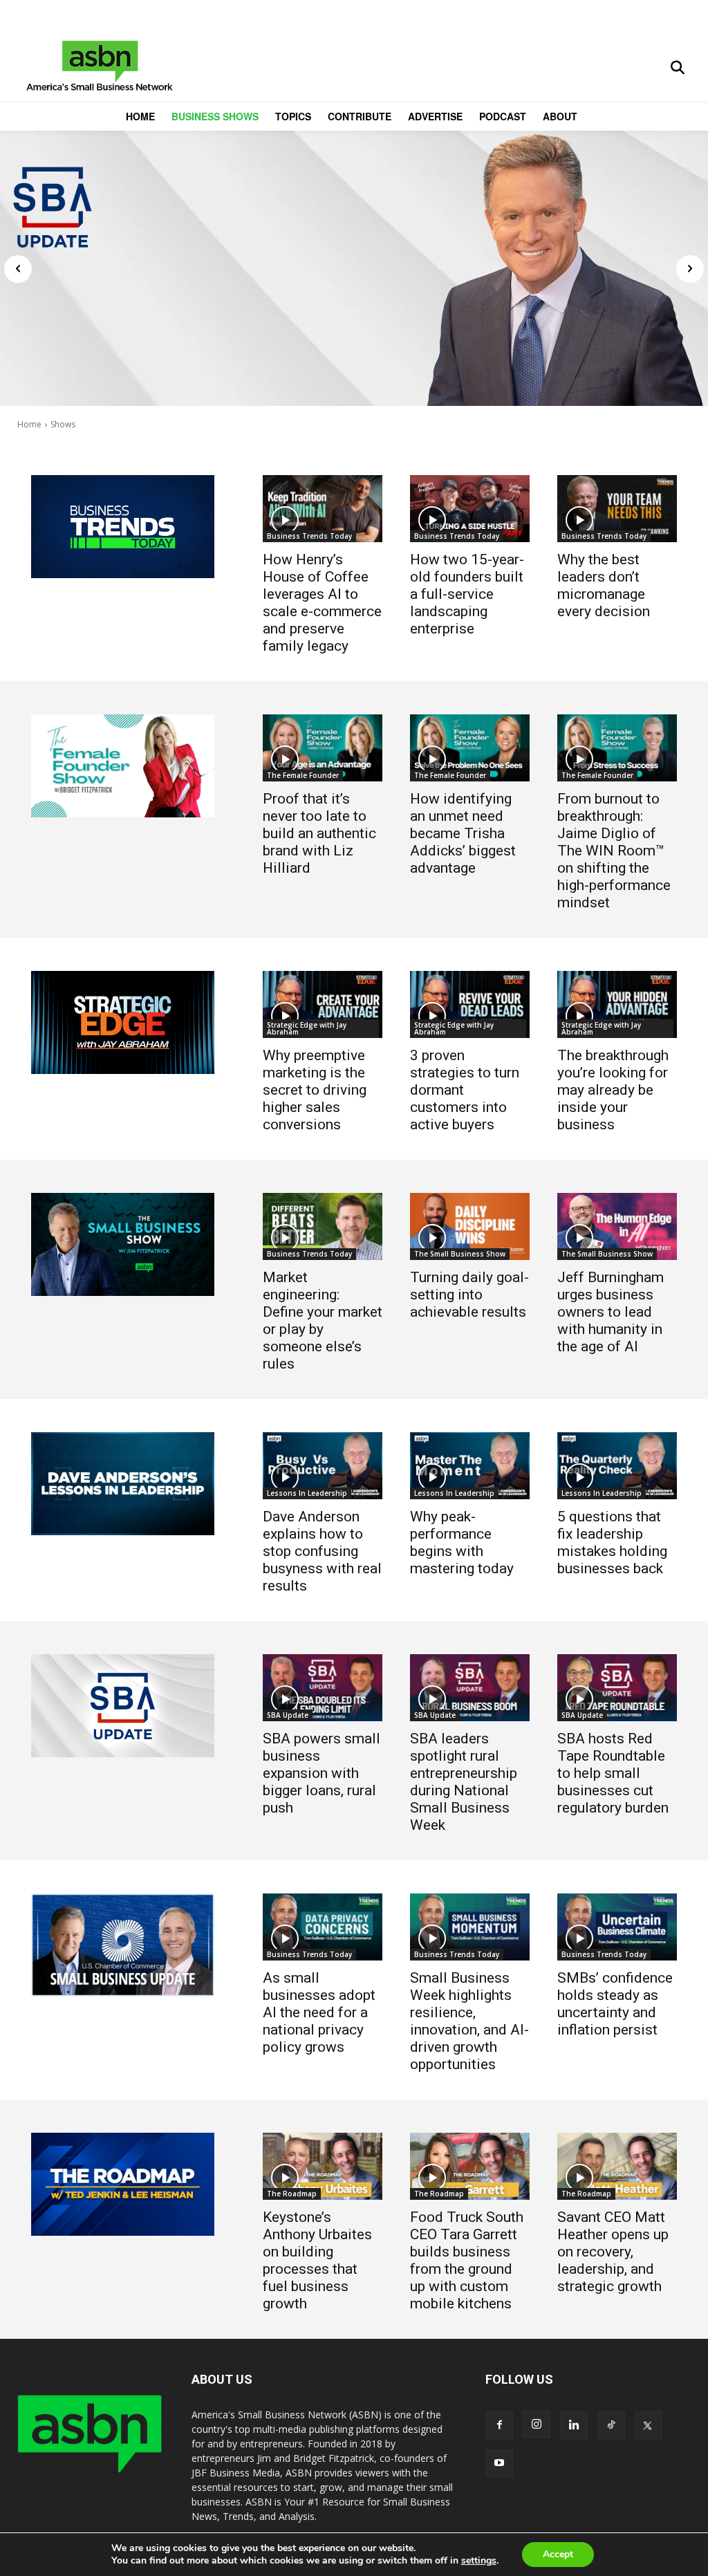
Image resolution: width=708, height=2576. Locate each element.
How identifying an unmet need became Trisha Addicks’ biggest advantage (463, 833)
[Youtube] (499, 2463)
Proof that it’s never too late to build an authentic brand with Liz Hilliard (319, 833)
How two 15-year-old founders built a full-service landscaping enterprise (467, 594)
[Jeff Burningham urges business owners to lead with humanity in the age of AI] (617, 1226)
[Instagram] (537, 2425)
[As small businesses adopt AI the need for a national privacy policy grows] (323, 1927)
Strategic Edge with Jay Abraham (307, 1028)
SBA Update (288, 1715)
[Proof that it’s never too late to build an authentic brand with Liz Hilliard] (323, 748)
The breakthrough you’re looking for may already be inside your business (613, 1090)
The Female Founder (303, 775)
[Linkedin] (574, 2425)
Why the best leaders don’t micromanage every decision (604, 585)
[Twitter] (649, 2425)
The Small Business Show (460, 1254)
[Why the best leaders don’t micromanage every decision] (617, 509)
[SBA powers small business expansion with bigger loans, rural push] (323, 1688)
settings (479, 2561)
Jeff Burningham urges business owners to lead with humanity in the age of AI (611, 1312)
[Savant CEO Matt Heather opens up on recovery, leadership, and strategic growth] (617, 2166)
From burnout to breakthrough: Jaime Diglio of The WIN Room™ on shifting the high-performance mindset (614, 851)
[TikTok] (611, 2425)
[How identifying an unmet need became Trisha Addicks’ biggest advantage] (470, 748)
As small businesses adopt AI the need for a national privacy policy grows (319, 2012)
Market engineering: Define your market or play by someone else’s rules (323, 1321)
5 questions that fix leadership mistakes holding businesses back (612, 1542)
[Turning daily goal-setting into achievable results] (470, 1226)
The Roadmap (292, 2194)
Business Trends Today (309, 536)
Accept (558, 2554)
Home (29, 424)
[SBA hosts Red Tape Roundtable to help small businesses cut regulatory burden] (617, 1688)
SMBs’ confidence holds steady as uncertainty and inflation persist (615, 2004)
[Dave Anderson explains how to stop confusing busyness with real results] (323, 1466)
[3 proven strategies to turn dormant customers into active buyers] (470, 1004)
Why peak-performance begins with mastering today (462, 1542)
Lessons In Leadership (307, 1493)
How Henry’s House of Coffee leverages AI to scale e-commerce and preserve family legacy (322, 603)
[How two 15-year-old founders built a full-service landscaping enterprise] (470, 509)
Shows (63, 424)
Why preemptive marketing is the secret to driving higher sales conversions (315, 1090)
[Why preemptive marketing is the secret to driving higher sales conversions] (323, 1004)
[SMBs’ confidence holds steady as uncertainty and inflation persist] (617, 1927)
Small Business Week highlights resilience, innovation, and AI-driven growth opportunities (469, 2021)
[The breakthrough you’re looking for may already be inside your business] (617, 1004)
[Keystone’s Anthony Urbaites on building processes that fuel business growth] (323, 2166)
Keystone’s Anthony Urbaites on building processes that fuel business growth (317, 2260)
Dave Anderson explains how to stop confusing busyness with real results (322, 1551)
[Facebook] (499, 2425)
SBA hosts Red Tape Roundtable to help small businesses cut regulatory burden (613, 1773)
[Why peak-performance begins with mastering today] (470, 1466)
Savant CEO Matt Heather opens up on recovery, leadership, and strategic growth (613, 2252)
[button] (678, 68)
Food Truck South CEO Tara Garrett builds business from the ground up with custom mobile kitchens (467, 2260)
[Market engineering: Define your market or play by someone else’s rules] (323, 1226)
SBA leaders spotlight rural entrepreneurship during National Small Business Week (464, 1782)
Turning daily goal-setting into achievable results (469, 1295)
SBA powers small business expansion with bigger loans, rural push (322, 1773)
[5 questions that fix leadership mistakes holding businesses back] (617, 1466)
